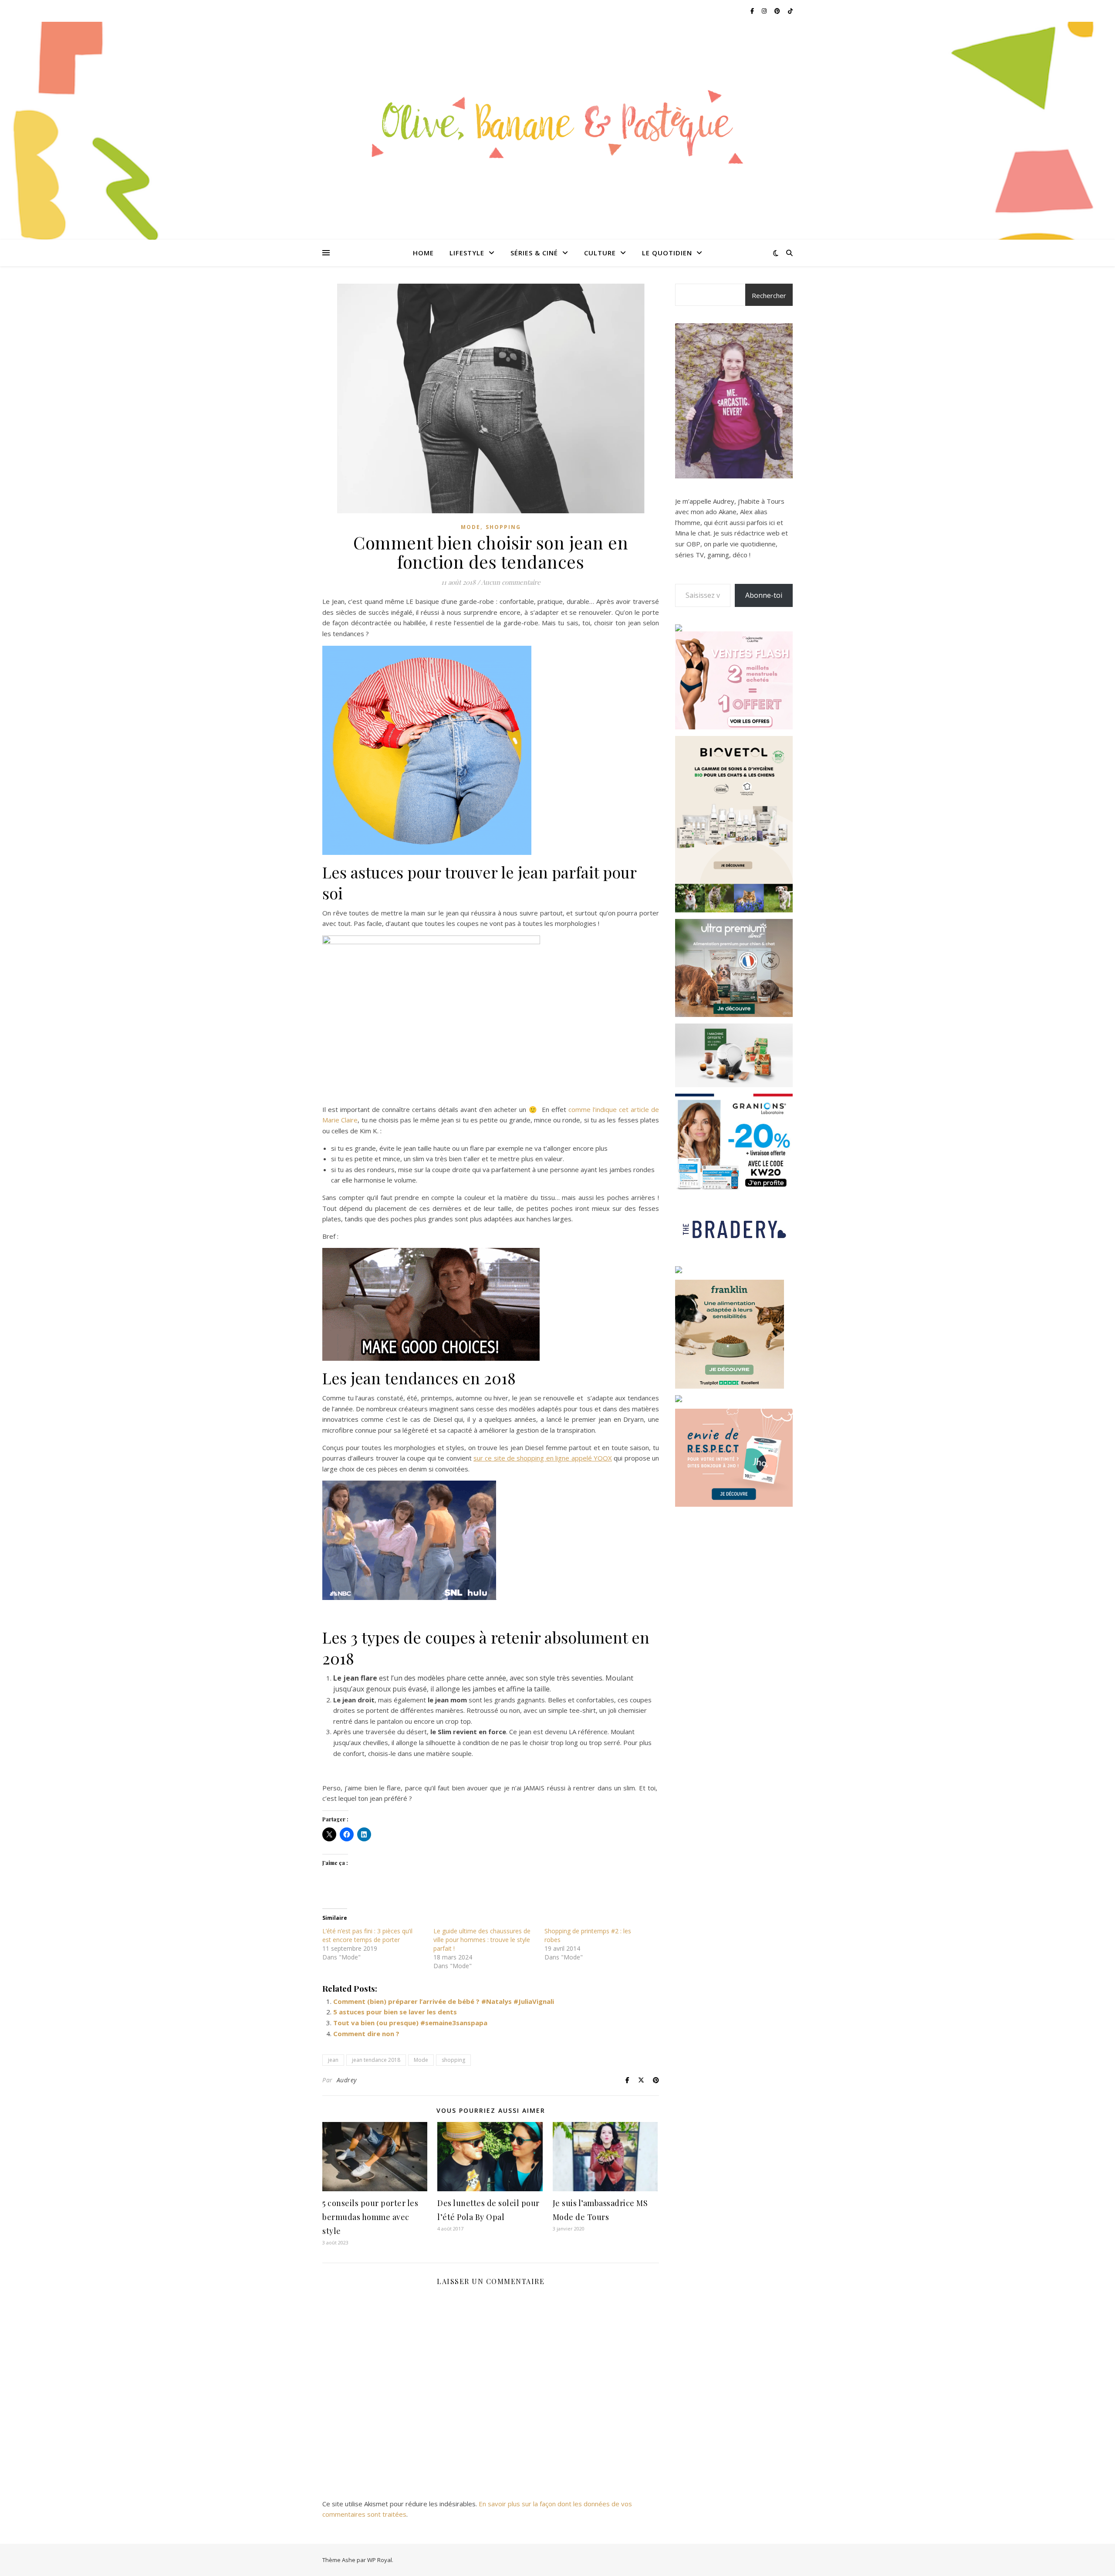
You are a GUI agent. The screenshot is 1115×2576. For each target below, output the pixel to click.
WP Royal (380, 2560)
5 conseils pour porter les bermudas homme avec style (370, 2217)
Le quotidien (667, 253)
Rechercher (769, 295)
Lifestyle (467, 253)
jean (333, 2060)
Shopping (503, 527)
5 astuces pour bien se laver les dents (395, 2012)
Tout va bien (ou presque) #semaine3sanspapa (410, 2023)
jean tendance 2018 (376, 2060)
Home (423, 253)
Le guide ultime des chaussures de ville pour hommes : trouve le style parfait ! (482, 1940)
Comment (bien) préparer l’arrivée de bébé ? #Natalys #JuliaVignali (444, 2001)
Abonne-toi (764, 595)
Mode (471, 527)
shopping (453, 2060)
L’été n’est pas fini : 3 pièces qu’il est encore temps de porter (367, 1935)
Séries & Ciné (534, 253)
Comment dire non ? (366, 2034)
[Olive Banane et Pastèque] (557, 125)
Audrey (347, 2080)
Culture (600, 253)
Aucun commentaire (511, 582)
